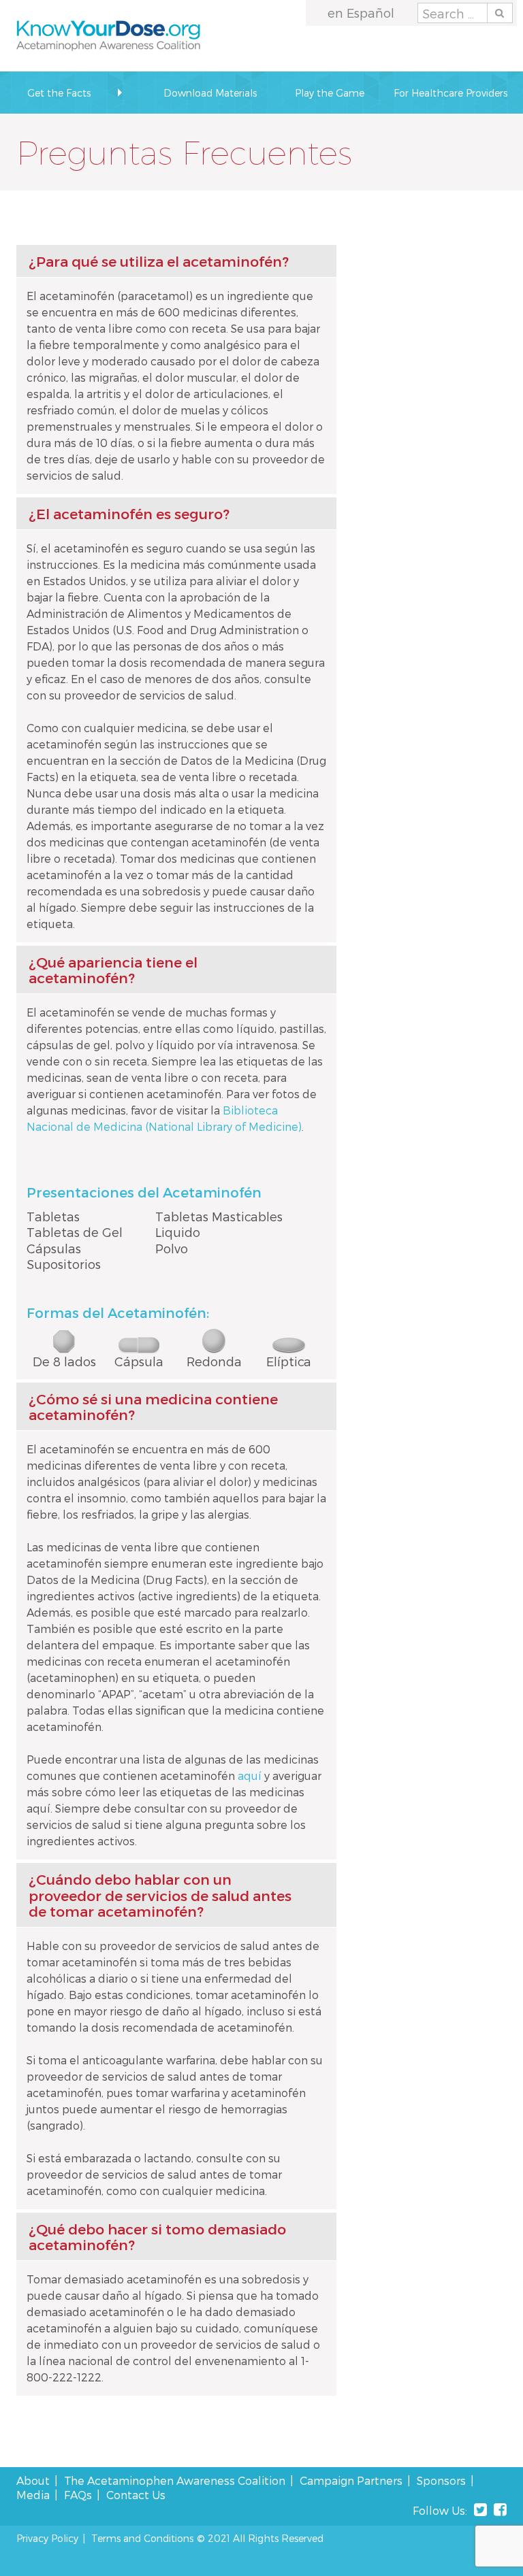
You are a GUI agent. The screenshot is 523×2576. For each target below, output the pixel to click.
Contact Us (136, 2495)
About (33, 2480)
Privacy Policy (47, 2538)
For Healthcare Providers (450, 93)
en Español (361, 13)
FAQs (78, 2495)
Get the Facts (59, 93)
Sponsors (441, 2480)
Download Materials (210, 93)
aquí (250, 1776)
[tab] (176, 261)
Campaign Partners (351, 2480)
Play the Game (330, 93)
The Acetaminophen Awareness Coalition (175, 2480)
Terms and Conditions (142, 2538)
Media (33, 2495)
